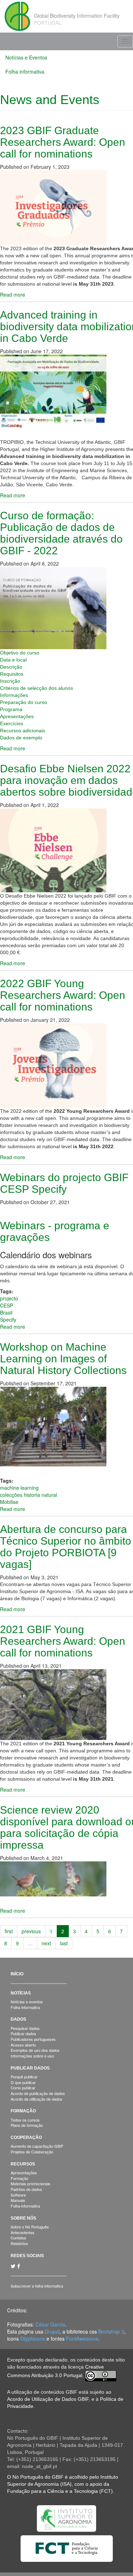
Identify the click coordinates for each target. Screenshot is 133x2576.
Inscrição (10, 681)
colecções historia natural (29, 1495)
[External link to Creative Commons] (101, 2375)
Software (18, 2195)
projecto (9, 1298)
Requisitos (12, 674)
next (46, 1943)
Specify (8, 1320)
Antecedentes (23, 2232)
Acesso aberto (23, 2045)
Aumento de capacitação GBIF (37, 2146)
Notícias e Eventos (26, 57)
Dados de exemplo (21, 738)
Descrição (11, 667)
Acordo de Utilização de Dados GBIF (48, 2399)
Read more (13, 294)
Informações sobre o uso (32, 2056)
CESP (7, 1305)
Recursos (23, 2164)
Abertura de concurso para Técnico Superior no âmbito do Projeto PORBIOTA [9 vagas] (66, 1547)
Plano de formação (27, 2125)
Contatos (18, 2238)
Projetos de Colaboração (32, 2152)
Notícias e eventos (27, 2002)
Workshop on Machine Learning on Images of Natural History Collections (63, 1359)
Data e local (13, 660)
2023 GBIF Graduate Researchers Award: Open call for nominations (63, 142)
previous (31, 1931)
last (64, 1943)
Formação (23, 2111)
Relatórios (19, 2243)
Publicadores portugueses (33, 2039)
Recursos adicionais (23, 731)
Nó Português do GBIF (38, 2477)
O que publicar (23, 2082)
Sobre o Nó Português (30, 2227)
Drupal (52, 2331)
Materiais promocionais (31, 2183)
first (9, 1931)
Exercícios (12, 723)
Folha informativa (25, 71)
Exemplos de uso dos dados (35, 2050)
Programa (11, 709)
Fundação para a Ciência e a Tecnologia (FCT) (60, 2491)
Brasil (6, 1312)
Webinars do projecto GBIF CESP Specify (64, 1183)
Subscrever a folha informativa (37, 2286)
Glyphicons (33, 2339)
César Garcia (50, 2324)
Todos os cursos (25, 2120)
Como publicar (23, 2088)
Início (17, 1974)
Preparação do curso (24, 702)
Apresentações (17, 716)
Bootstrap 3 (111, 2331)
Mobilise (9, 1502)
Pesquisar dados (25, 2028)
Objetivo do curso (20, 653)
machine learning (19, 1488)
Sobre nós (23, 2218)
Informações (14, 695)
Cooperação (26, 2137)
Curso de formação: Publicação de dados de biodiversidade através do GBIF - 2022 (61, 533)
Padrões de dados (26, 2189)
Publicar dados (23, 2033)
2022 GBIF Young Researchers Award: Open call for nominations (63, 995)
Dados (18, 2019)
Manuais (18, 2200)
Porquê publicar (24, 2077)
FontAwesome (82, 2339)
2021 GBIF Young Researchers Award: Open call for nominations (63, 1641)
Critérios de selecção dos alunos (37, 688)
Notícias (21, 1993)
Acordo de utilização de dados (37, 2099)
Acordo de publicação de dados (38, 2093)
